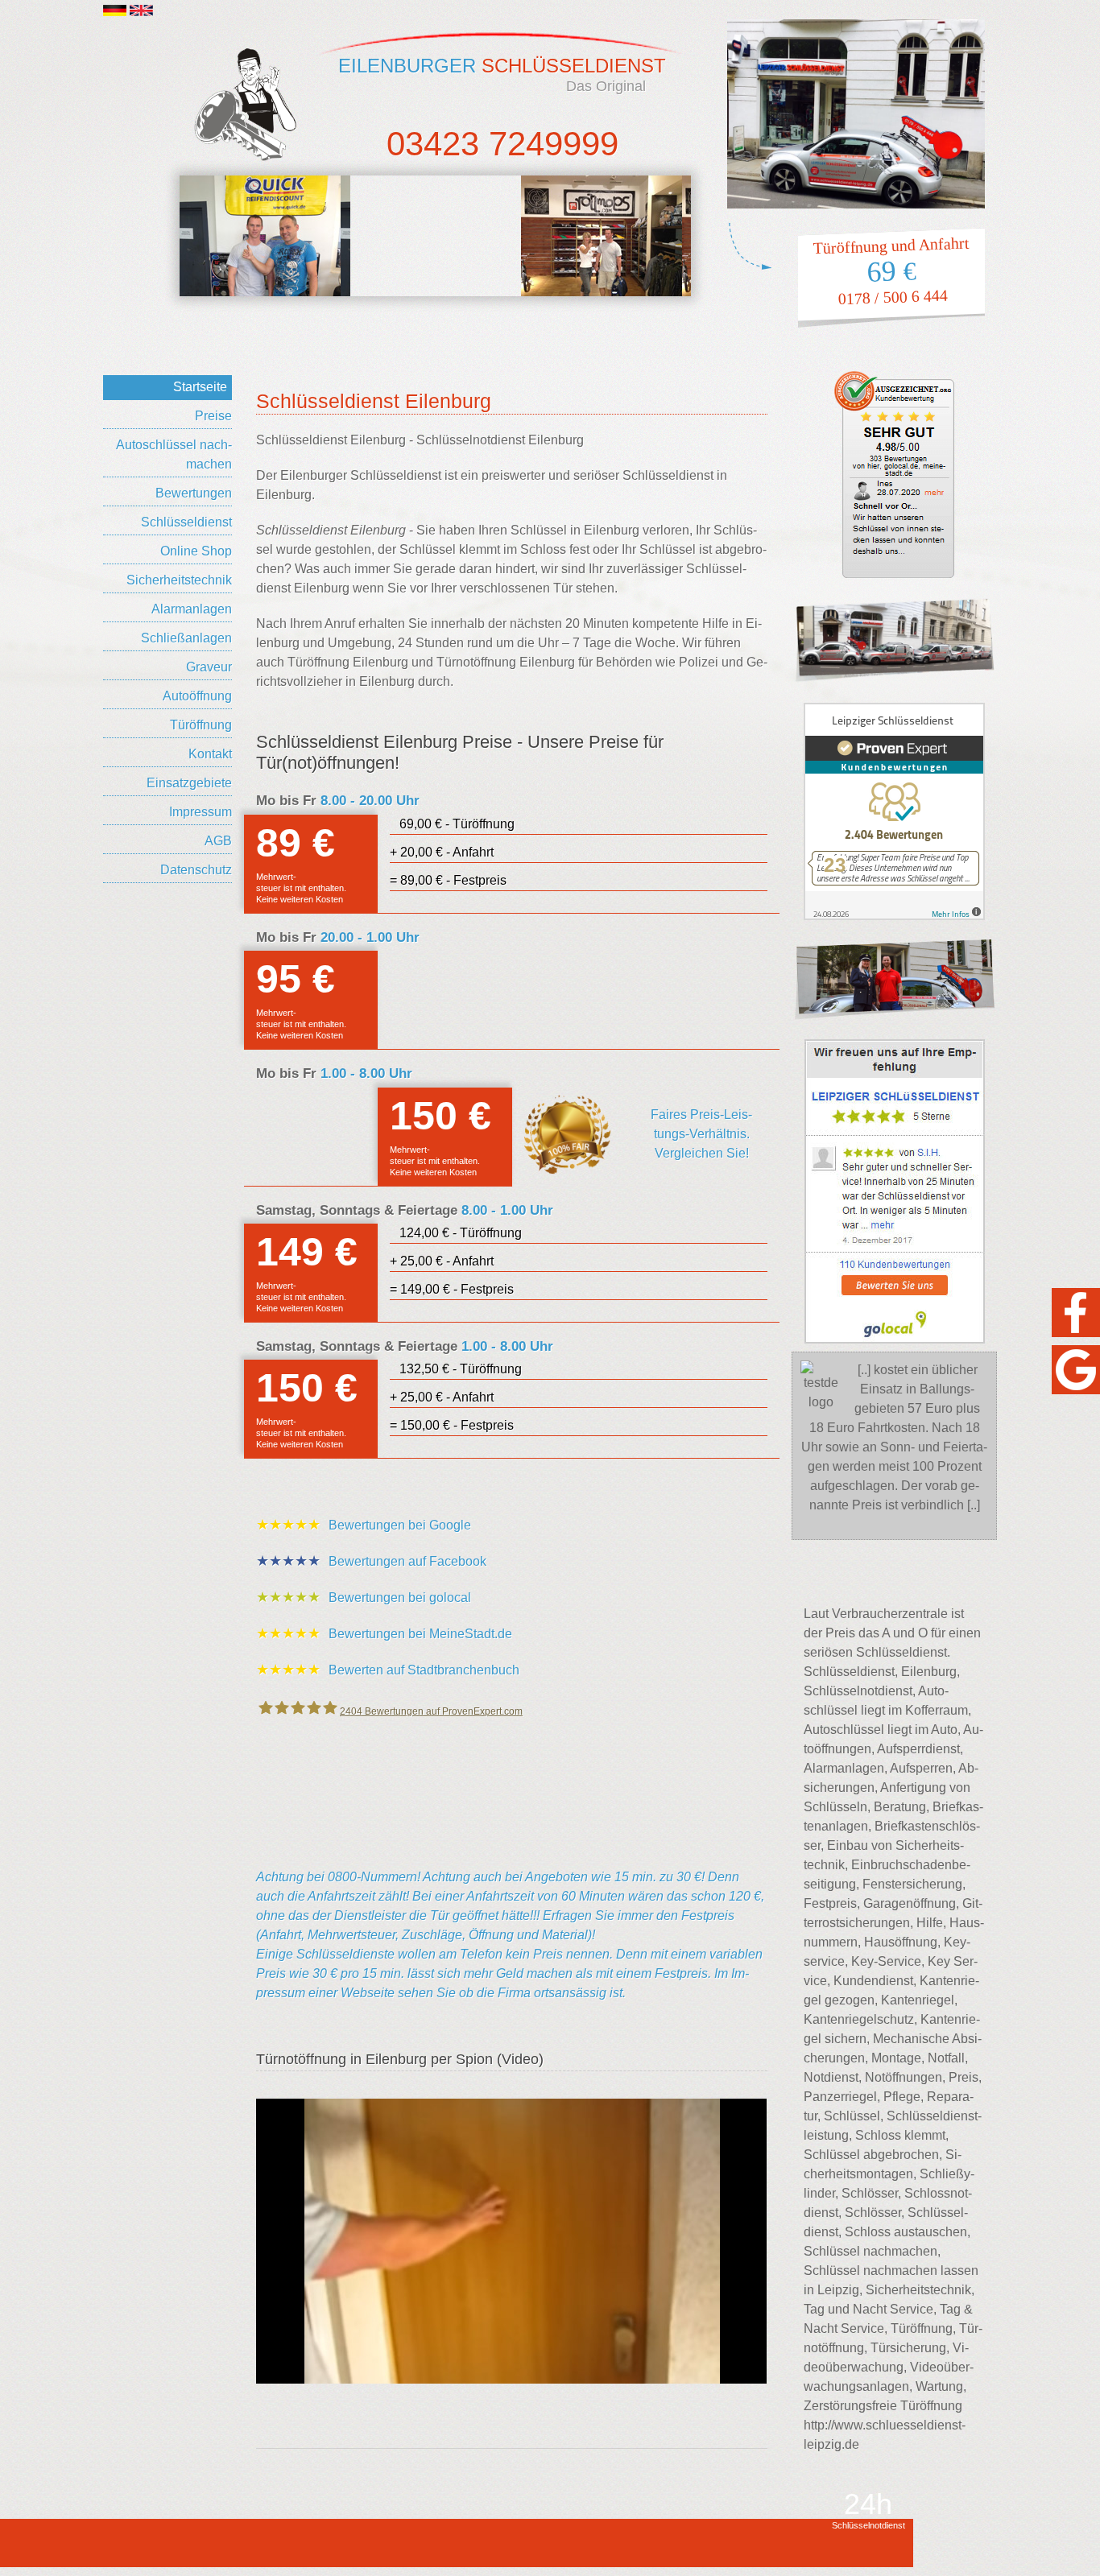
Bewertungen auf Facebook (371, 1561)
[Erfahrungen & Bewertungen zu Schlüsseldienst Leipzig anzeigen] (894, 811)
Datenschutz (196, 870)
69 (891, 272)
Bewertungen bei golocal (364, 1597)
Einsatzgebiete (189, 783)
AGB (218, 841)
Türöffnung (201, 725)
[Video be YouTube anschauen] (512, 2241)
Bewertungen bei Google (364, 1525)
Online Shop (196, 551)
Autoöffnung (197, 696)
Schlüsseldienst (186, 522)
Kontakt (210, 754)
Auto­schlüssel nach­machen (174, 454)
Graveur (209, 667)
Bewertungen (194, 493)
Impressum (201, 812)
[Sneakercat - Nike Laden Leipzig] (265, 236)
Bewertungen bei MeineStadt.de (384, 1633)
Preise (213, 416)
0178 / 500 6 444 (893, 297)
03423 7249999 (502, 144)
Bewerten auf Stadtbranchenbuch (388, 1670)
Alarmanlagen (192, 609)
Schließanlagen (186, 638)
